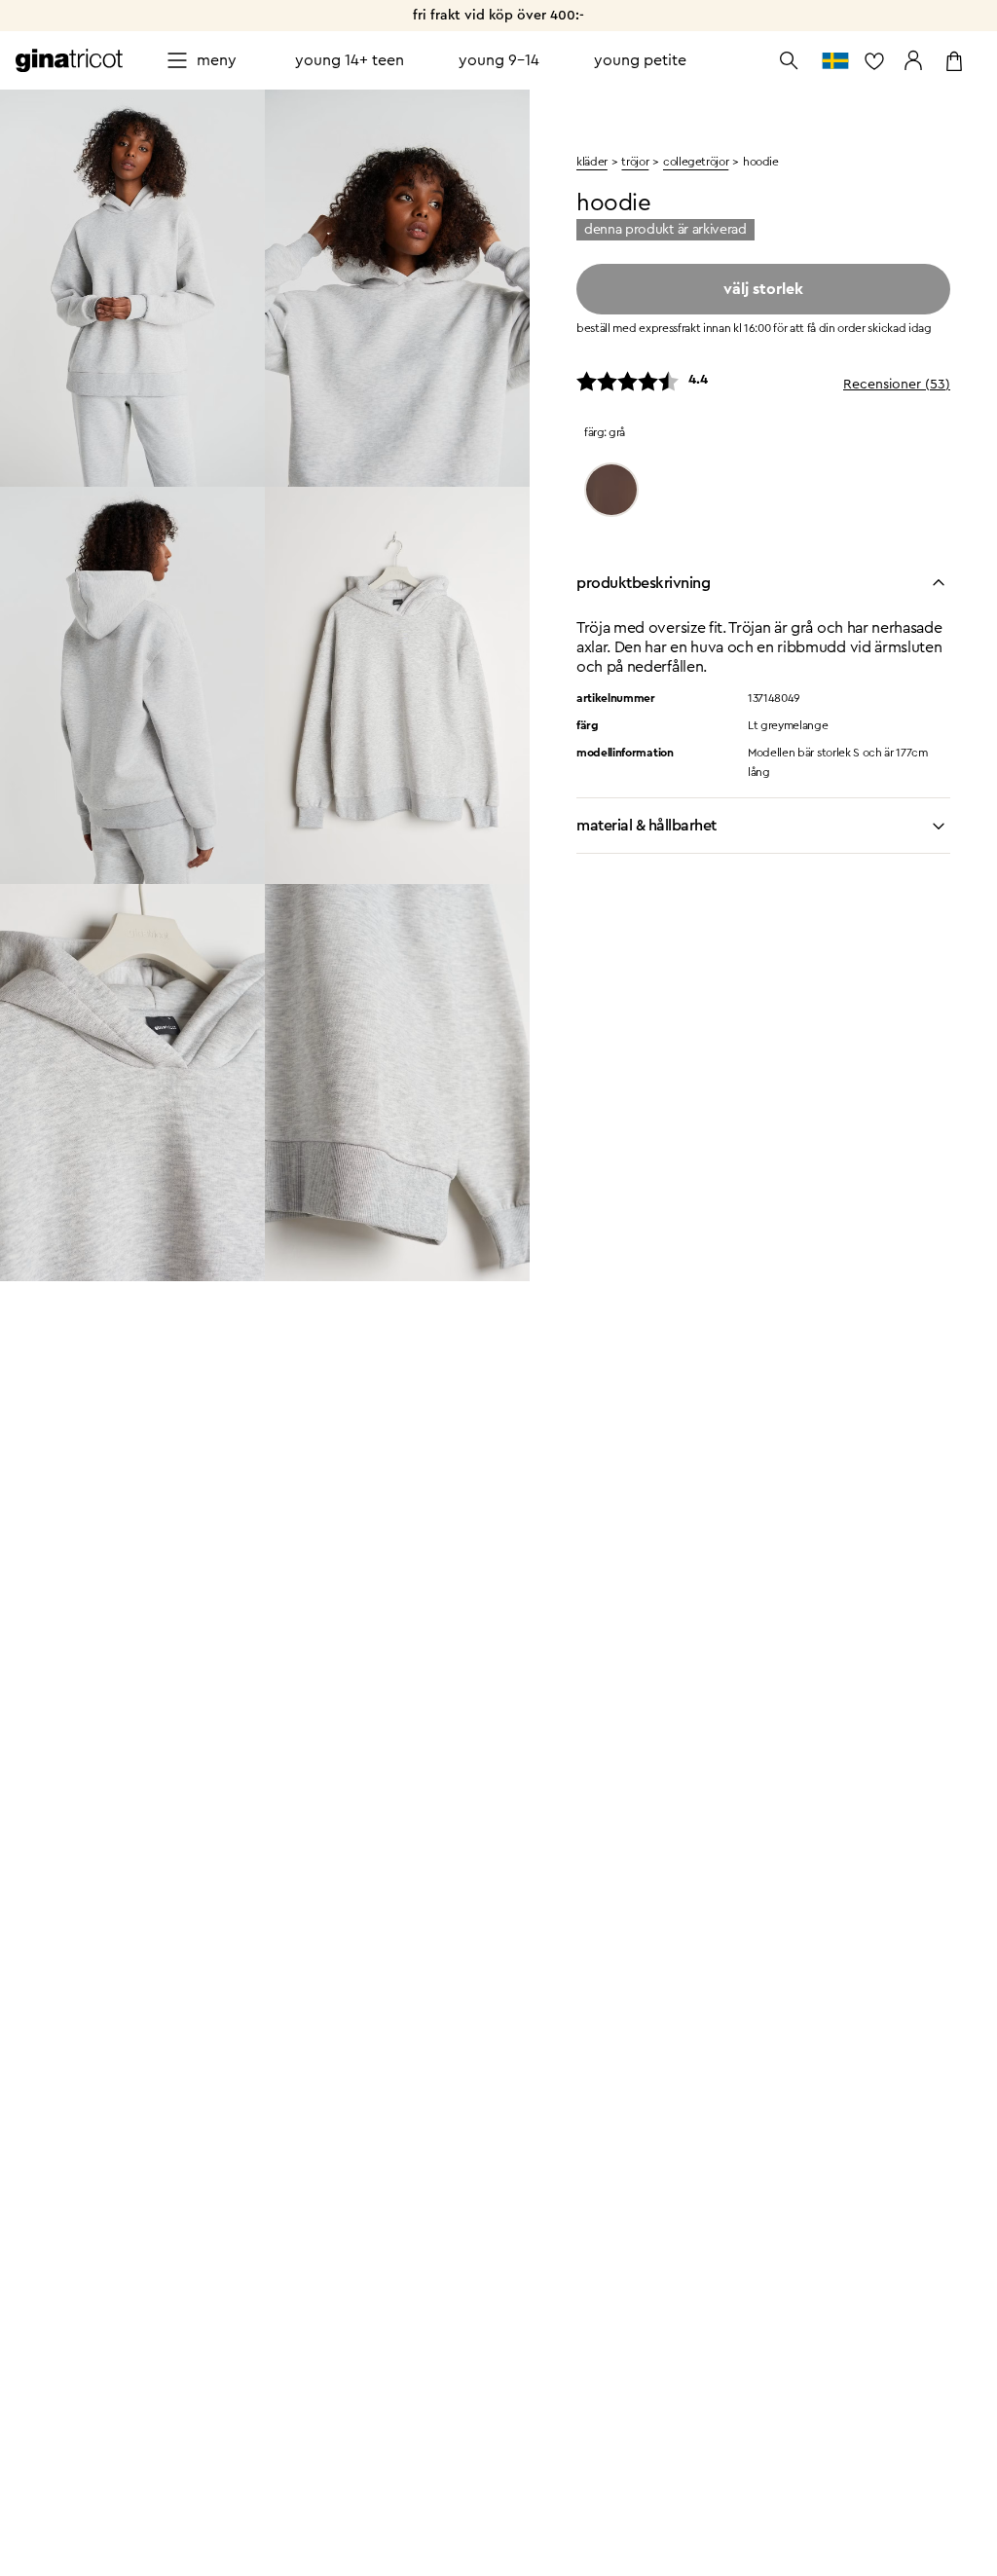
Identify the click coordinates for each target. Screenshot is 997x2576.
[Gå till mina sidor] (913, 60)
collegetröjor (696, 162)
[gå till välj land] (835, 60)
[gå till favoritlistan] (874, 60)
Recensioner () (897, 385)
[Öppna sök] (789, 60)
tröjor (635, 162)
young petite (640, 60)
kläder (592, 162)
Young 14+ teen (350, 60)
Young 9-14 (499, 60)
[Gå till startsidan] (69, 60)
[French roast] (611, 490)
